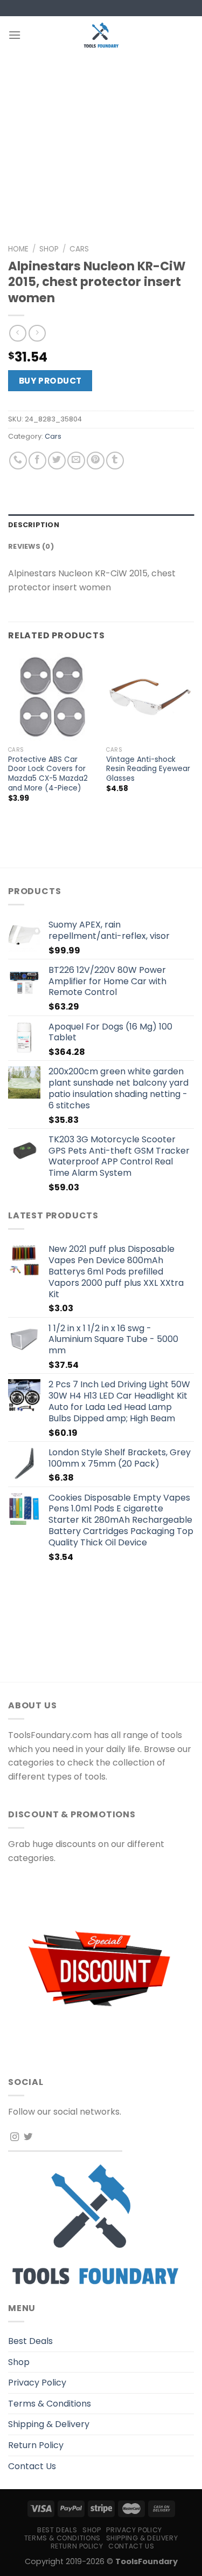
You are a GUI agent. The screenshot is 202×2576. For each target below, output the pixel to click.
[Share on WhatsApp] (18, 461)
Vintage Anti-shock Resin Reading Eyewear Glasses (148, 769)
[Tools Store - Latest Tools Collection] (101, 35)
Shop (49, 249)
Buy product (50, 381)
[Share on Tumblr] (115, 461)
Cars (79, 249)
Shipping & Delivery (49, 2424)
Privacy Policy (37, 2383)
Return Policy (36, 2445)
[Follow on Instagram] (15, 2137)
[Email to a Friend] (76, 461)
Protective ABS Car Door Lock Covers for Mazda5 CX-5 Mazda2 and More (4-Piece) (48, 774)
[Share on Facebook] (37, 461)
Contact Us (32, 2466)
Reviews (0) (31, 546)
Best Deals (30, 2341)
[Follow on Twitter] (28, 2137)
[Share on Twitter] (57, 461)
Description (34, 525)
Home (18, 249)
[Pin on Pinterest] (96, 461)
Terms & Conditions (50, 2404)
